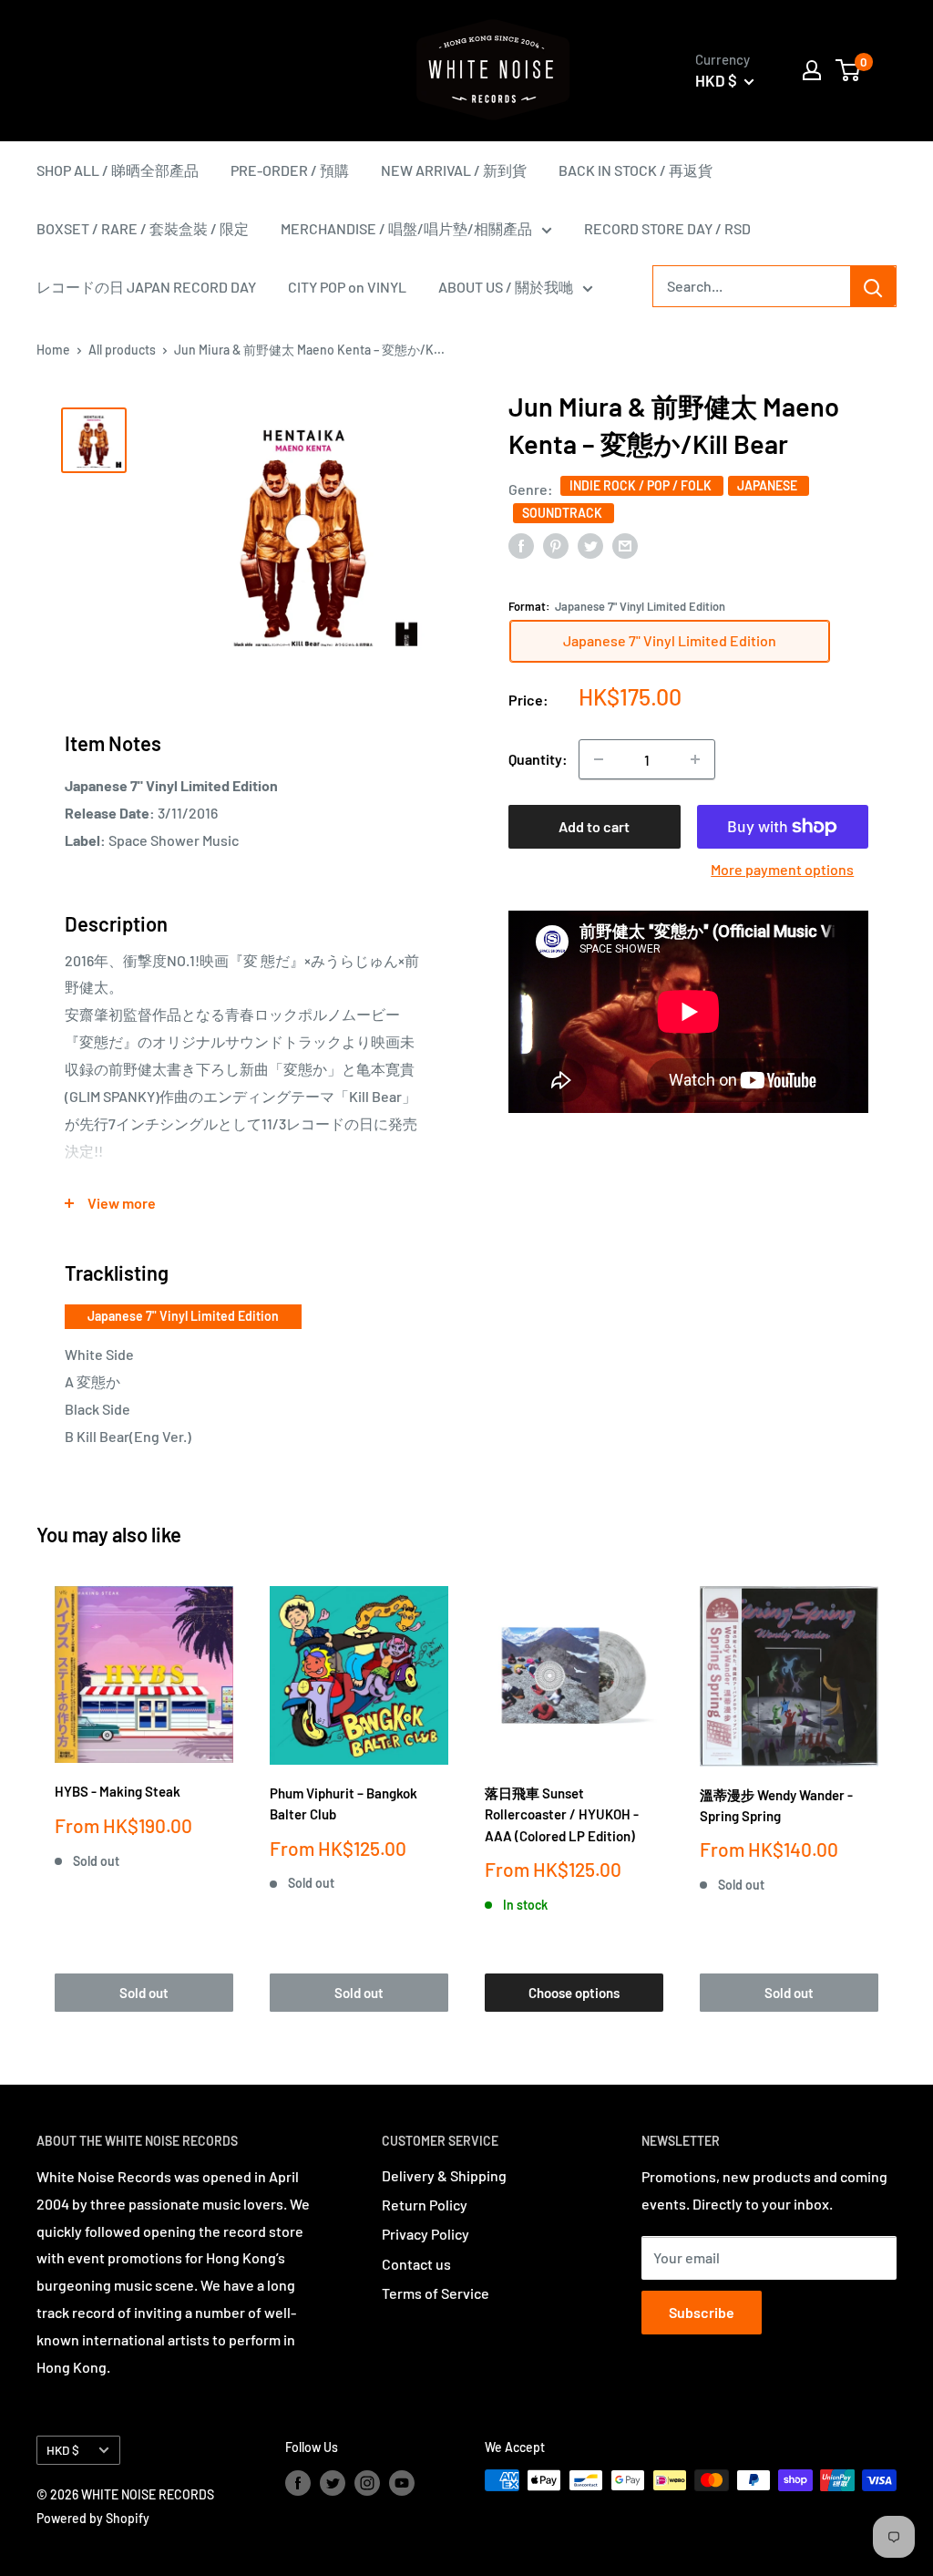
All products (122, 350)
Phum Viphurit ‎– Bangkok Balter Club (343, 1803)
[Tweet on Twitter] (590, 545)
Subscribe (702, 2312)
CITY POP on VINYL (347, 287)
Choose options (574, 1993)
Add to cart (594, 826)
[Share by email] (625, 545)
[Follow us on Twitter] (333, 2482)
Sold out (144, 1993)
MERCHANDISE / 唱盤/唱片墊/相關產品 (406, 228)
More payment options (782, 869)
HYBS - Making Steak (118, 1791)
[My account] (812, 70)
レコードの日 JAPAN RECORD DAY (146, 287)
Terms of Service (436, 2293)
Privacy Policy (425, 2234)
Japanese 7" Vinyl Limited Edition (183, 1316)
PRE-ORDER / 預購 (290, 170)
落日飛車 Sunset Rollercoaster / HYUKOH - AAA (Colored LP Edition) (562, 1814)
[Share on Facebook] (521, 545)
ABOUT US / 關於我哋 (506, 287)
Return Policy (425, 2205)
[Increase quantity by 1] (695, 759)
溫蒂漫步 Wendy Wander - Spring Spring (776, 1805)
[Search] (873, 286)
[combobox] (752, 286)
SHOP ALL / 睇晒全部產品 (118, 170)
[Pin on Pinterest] (556, 545)
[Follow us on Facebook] (298, 2482)
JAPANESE (769, 485)
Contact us (416, 2264)
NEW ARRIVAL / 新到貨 (454, 170)
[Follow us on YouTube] (402, 2482)
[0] (849, 70)
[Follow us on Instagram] (367, 2482)
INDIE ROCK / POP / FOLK (642, 485)
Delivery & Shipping (444, 2175)
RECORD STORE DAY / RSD (667, 228)
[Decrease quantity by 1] (599, 759)
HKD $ (63, 2450)
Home (53, 350)
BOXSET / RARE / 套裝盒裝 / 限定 (143, 228)
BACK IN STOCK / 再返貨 (636, 170)
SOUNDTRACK (564, 513)
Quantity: (538, 759)
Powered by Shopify (93, 2518)
